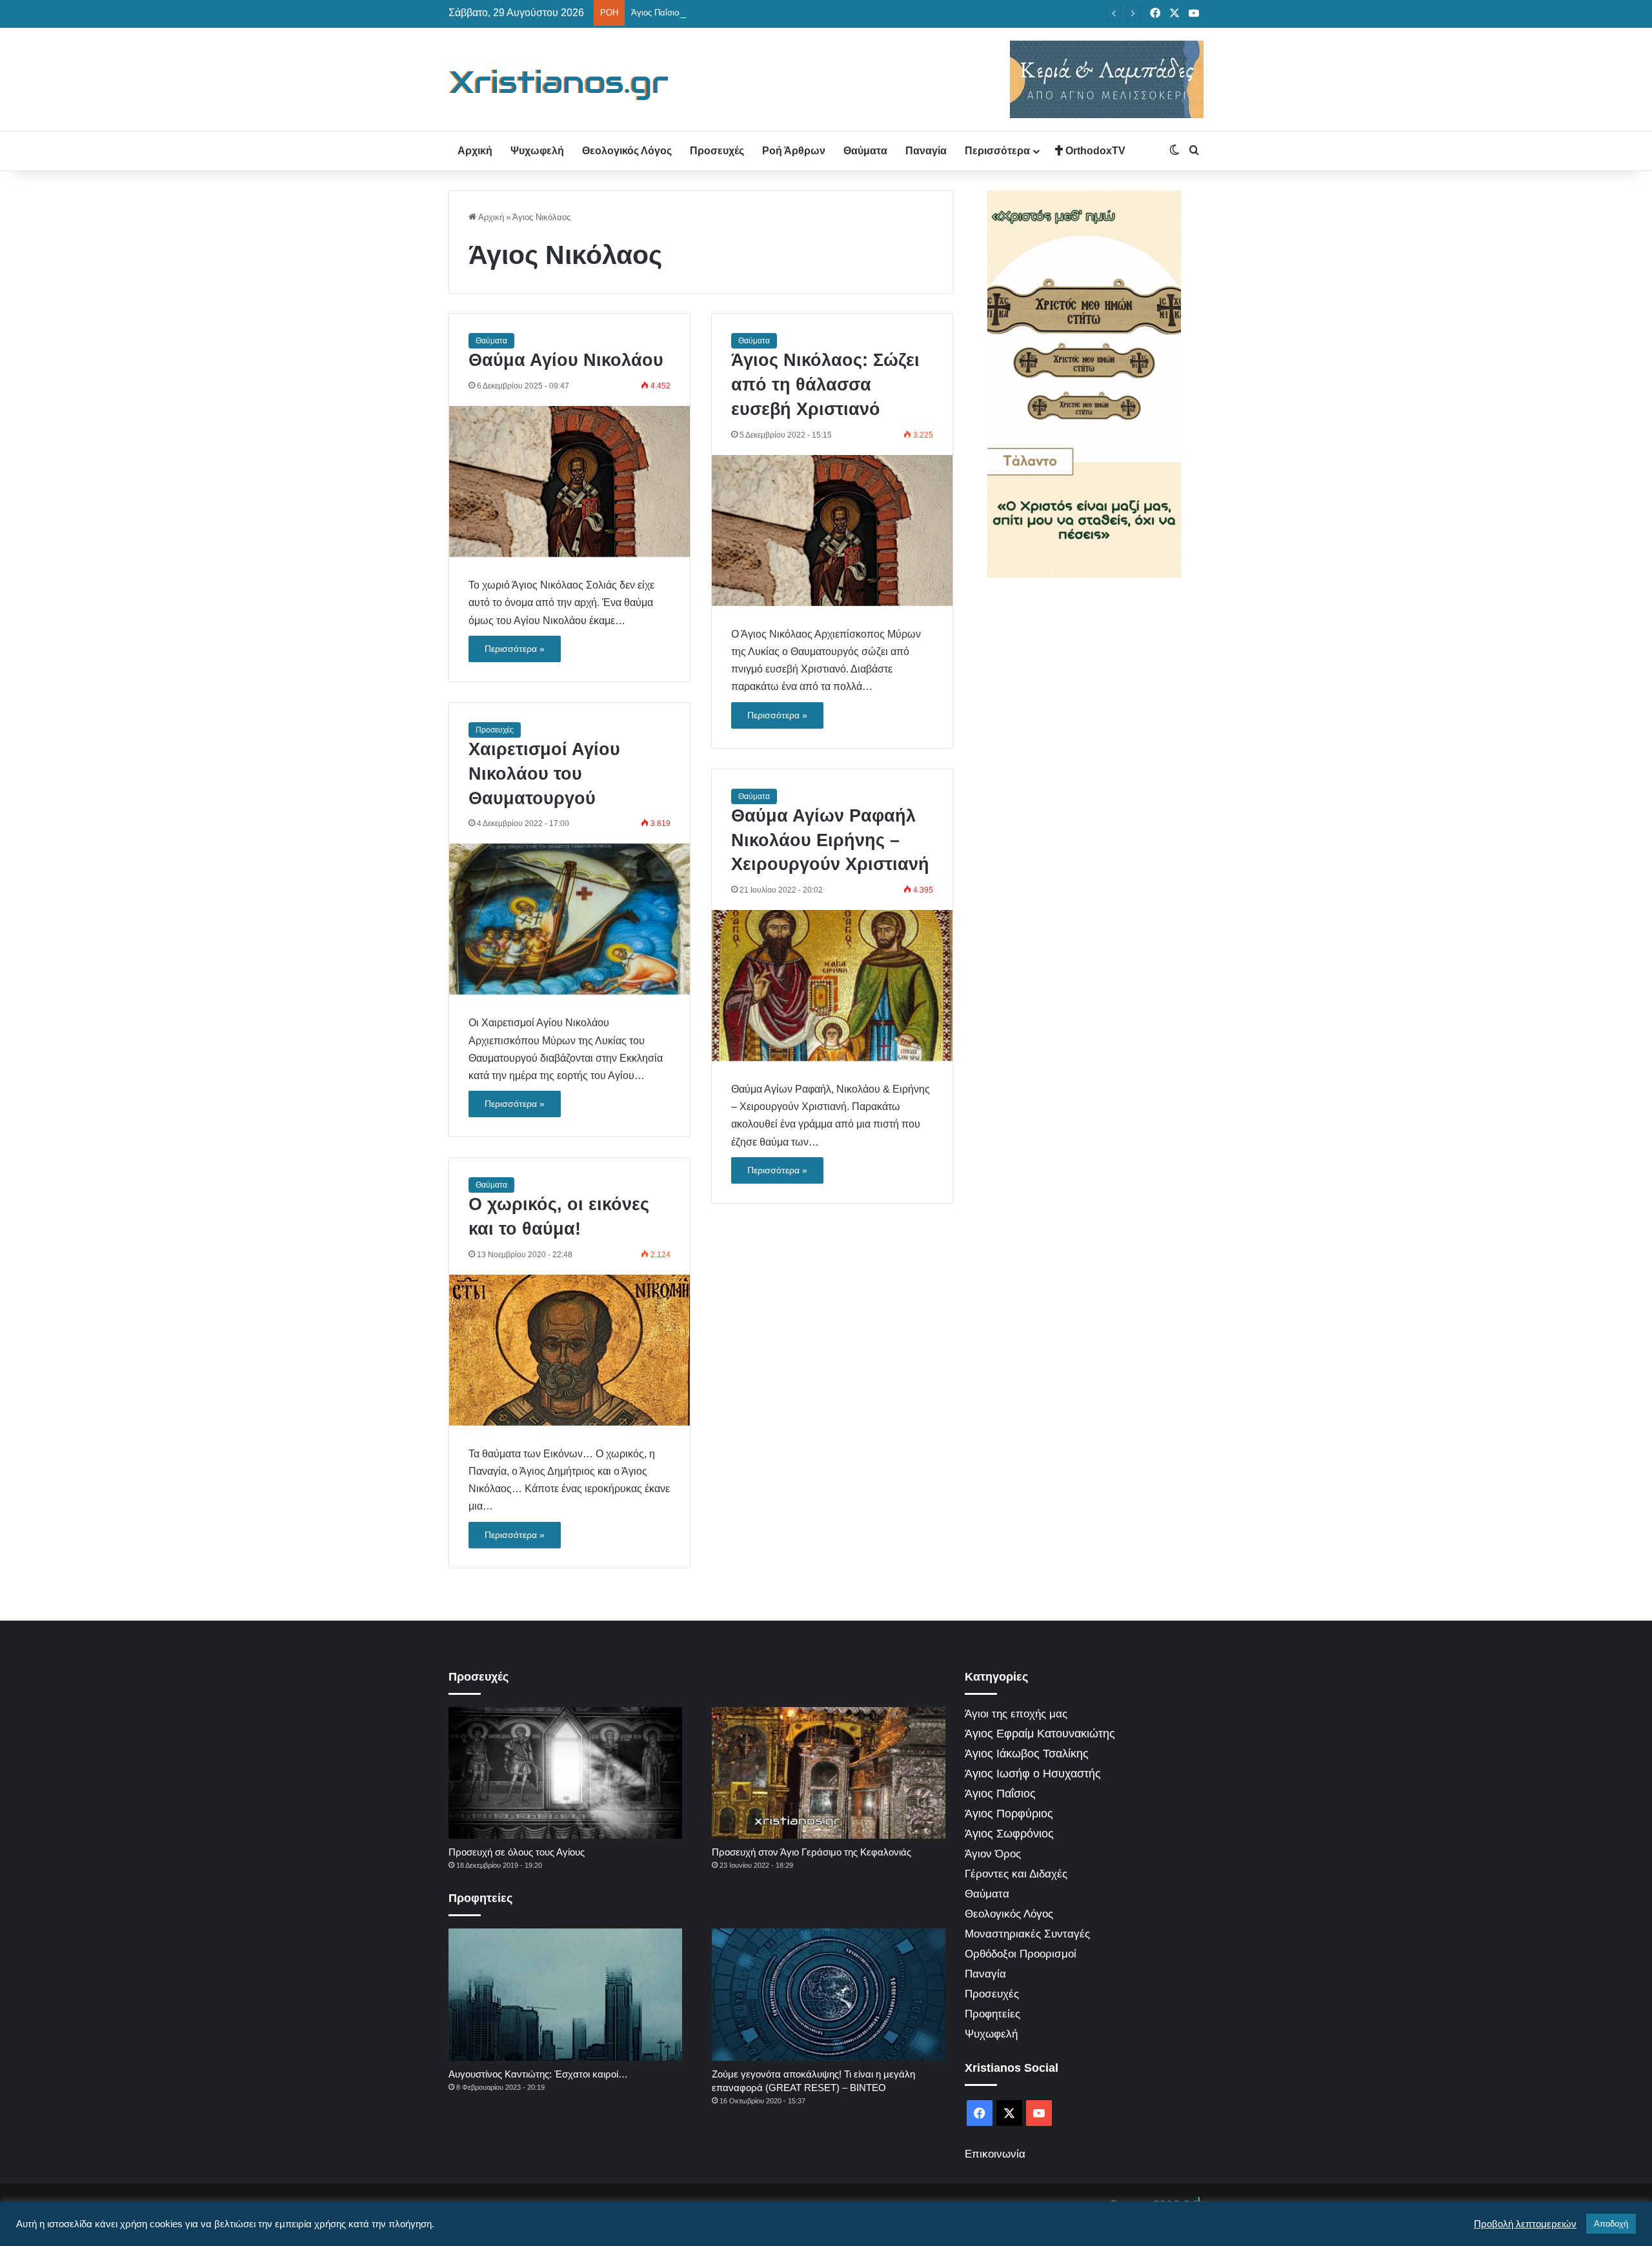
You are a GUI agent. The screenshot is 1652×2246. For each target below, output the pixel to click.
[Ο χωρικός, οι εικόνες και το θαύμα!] (569, 1350)
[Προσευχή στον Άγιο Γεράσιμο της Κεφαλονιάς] (829, 1773)
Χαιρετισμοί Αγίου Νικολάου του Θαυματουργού (544, 774)
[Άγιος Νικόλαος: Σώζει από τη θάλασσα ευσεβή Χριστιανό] (832, 531)
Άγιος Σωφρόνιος (1009, 1834)
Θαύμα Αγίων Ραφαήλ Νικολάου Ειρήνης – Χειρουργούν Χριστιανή (830, 840)
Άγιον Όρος (993, 1854)
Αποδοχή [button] (1611, 2224)
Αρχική (475, 151)
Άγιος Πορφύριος (1009, 1814)
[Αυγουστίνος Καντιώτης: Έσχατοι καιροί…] (565, 1994)
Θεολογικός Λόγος (627, 151)
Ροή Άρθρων (794, 151)
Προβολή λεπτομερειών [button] (1525, 2224)
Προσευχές (717, 151)
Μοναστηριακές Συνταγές (1027, 1934)
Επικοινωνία (995, 2154)
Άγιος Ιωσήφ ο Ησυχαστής (1033, 1774)
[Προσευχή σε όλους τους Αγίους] (565, 1773)
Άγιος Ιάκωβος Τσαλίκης (1027, 1754)
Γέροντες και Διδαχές (1016, 1874)
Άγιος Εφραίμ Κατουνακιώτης (1040, 1734)
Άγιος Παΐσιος (1000, 1794)
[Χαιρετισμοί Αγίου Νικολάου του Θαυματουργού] (569, 919)
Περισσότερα (997, 151)
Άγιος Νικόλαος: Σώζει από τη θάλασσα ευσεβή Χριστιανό (825, 385)
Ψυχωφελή (537, 151)
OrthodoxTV (1094, 151)
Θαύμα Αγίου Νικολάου (566, 360)
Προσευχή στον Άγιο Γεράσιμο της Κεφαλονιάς (811, 1852)
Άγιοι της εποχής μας (1016, 1714)
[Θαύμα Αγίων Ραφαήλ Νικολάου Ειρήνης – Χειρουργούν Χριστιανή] (832, 986)
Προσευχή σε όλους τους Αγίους (517, 1852)
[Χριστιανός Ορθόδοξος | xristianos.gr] (559, 85)
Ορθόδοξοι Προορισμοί (1021, 1954)
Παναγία (926, 151)
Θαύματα (865, 151)
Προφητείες (992, 2014)
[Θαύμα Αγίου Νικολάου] (569, 481)
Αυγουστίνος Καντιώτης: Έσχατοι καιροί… (538, 2074)
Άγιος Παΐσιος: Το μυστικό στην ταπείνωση (711, 13)
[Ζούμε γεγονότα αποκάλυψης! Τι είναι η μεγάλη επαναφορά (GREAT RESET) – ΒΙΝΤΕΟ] (829, 1994)
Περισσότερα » (515, 649)
